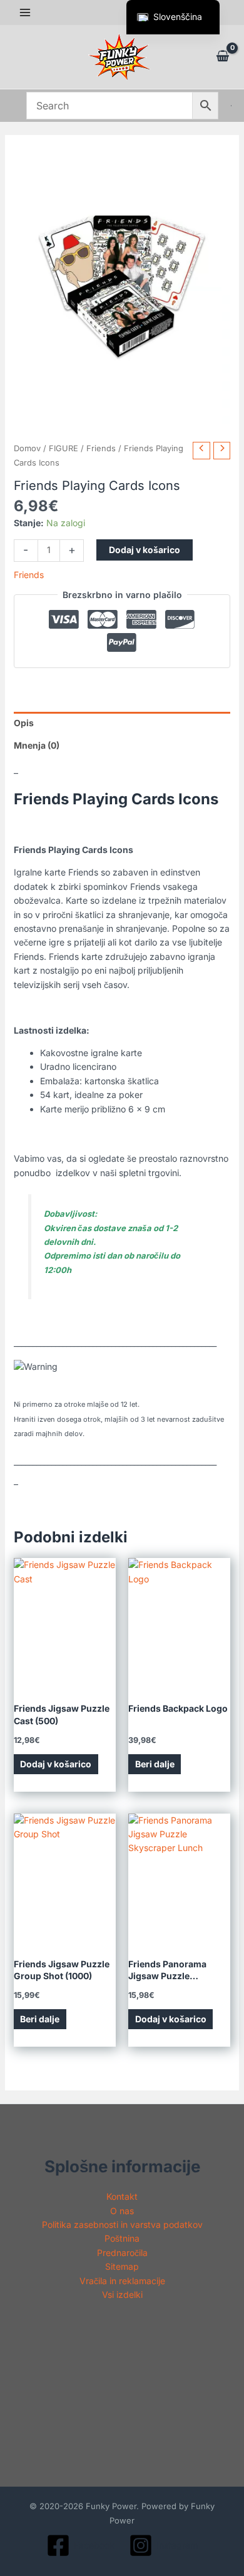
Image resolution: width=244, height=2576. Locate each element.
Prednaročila (122, 2253)
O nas (122, 2211)
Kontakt (122, 2196)
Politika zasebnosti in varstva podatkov (122, 2224)
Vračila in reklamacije (122, 2281)
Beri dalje (155, 1764)
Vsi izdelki (122, 2294)
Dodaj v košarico (145, 550)
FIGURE (64, 448)
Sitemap (122, 2266)
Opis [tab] (24, 723)
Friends (101, 448)
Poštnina (122, 2238)
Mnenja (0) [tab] (37, 745)
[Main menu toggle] (25, 12)
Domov (27, 448)
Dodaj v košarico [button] (56, 1764)
